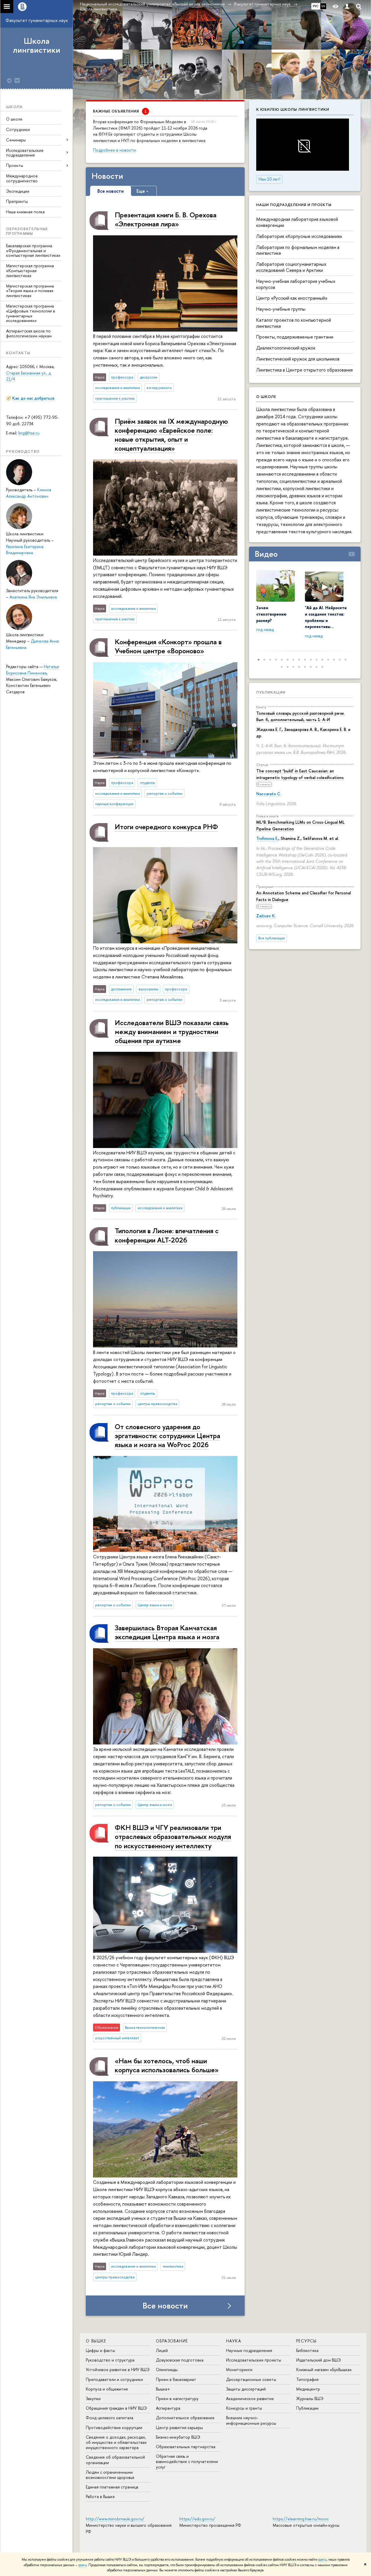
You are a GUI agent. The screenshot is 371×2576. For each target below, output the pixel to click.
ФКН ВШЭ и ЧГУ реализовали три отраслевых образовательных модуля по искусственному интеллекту (173, 1836)
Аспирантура (168, 2408)
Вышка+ (163, 2389)
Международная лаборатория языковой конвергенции (297, 222)
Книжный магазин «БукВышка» (324, 2369)
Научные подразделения (249, 2350)
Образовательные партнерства (186, 2447)
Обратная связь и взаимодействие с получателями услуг (187, 2461)
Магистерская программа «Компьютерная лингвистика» (30, 271)
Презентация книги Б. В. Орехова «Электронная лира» (166, 219)
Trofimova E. (267, 838)
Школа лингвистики (37, 45)
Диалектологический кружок (286, 348)
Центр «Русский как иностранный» (292, 298)
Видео (266, 554)
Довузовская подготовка (180, 2360)
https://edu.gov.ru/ (197, 2519)
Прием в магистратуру (177, 2398)
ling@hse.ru (29, 433)
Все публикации (272, 938)
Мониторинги (239, 2369)
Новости (107, 176)
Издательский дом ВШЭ (319, 2360)
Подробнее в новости (114, 150)
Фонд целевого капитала (110, 2418)
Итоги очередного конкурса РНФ (166, 827)
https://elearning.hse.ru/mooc (301, 2519)
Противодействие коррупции (114, 2427)
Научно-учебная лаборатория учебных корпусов (296, 284)
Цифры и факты (100, 2350)
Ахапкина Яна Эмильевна (33, 597)
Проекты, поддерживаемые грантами (295, 337)
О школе (14, 119)
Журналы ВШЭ (310, 2398)
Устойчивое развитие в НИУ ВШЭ (118, 2369)
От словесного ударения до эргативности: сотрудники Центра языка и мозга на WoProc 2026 (168, 1436)
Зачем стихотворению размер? (271, 614)
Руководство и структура (110, 2360)
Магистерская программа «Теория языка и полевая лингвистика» (30, 291)
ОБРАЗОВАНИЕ (172, 2341)
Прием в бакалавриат (176, 2379)
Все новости (165, 2306)
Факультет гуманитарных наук (37, 20)
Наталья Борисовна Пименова (32, 670)
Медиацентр (308, 2389)
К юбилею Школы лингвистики (293, 109)
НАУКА (234, 2341)
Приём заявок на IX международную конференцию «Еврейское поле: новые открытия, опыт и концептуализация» (171, 435)
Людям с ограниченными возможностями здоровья (110, 2475)
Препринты (17, 201)
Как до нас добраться (33, 398)
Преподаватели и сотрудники (114, 2379)
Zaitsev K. (266, 916)
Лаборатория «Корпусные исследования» (299, 236)
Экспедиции (18, 191)
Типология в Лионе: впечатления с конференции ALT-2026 (167, 1235)
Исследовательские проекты (254, 2360)
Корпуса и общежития (107, 2389)
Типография (307, 2379)
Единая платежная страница (112, 2487)
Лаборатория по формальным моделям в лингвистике (298, 250)
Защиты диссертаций (246, 2389)
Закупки (93, 2398)
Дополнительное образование (185, 2418)
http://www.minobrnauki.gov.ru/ (115, 2519)
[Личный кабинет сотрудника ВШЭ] (347, 7)
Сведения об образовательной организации (115, 2460)
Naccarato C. (269, 794)
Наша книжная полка (25, 212)
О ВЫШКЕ (96, 2341)
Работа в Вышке (100, 2496)
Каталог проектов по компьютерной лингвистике (294, 323)
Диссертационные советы (251, 2379)
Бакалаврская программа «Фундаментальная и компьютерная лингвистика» (33, 251)
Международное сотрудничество (22, 178)
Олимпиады (167, 2369)
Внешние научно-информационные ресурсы (251, 2420)
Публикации (271, 692)
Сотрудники (18, 129)
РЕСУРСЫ (307, 2341)
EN (323, 6)
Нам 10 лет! (269, 179)
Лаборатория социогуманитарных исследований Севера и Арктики (291, 267)
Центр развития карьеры (179, 2427)
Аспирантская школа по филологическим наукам (29, 333)
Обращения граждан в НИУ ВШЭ (116, 2408)
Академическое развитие (250, 2398)
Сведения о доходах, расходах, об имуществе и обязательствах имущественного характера (116, 2442)
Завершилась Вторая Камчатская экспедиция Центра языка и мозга (167, 1632)
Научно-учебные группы (281, 309)
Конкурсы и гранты (244, 2408)
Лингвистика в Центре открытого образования (304, 370)
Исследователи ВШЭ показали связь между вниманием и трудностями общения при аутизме (172, 1032)
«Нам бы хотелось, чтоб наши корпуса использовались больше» (167, 2065)
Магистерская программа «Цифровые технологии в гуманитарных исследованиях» (31, 313)
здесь (322, 2559)
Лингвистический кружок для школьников (298, 359)
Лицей (162, 2350)
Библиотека (307, 2350)
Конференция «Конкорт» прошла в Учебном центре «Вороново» (168, 646)
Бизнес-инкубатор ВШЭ (178, 2437)
